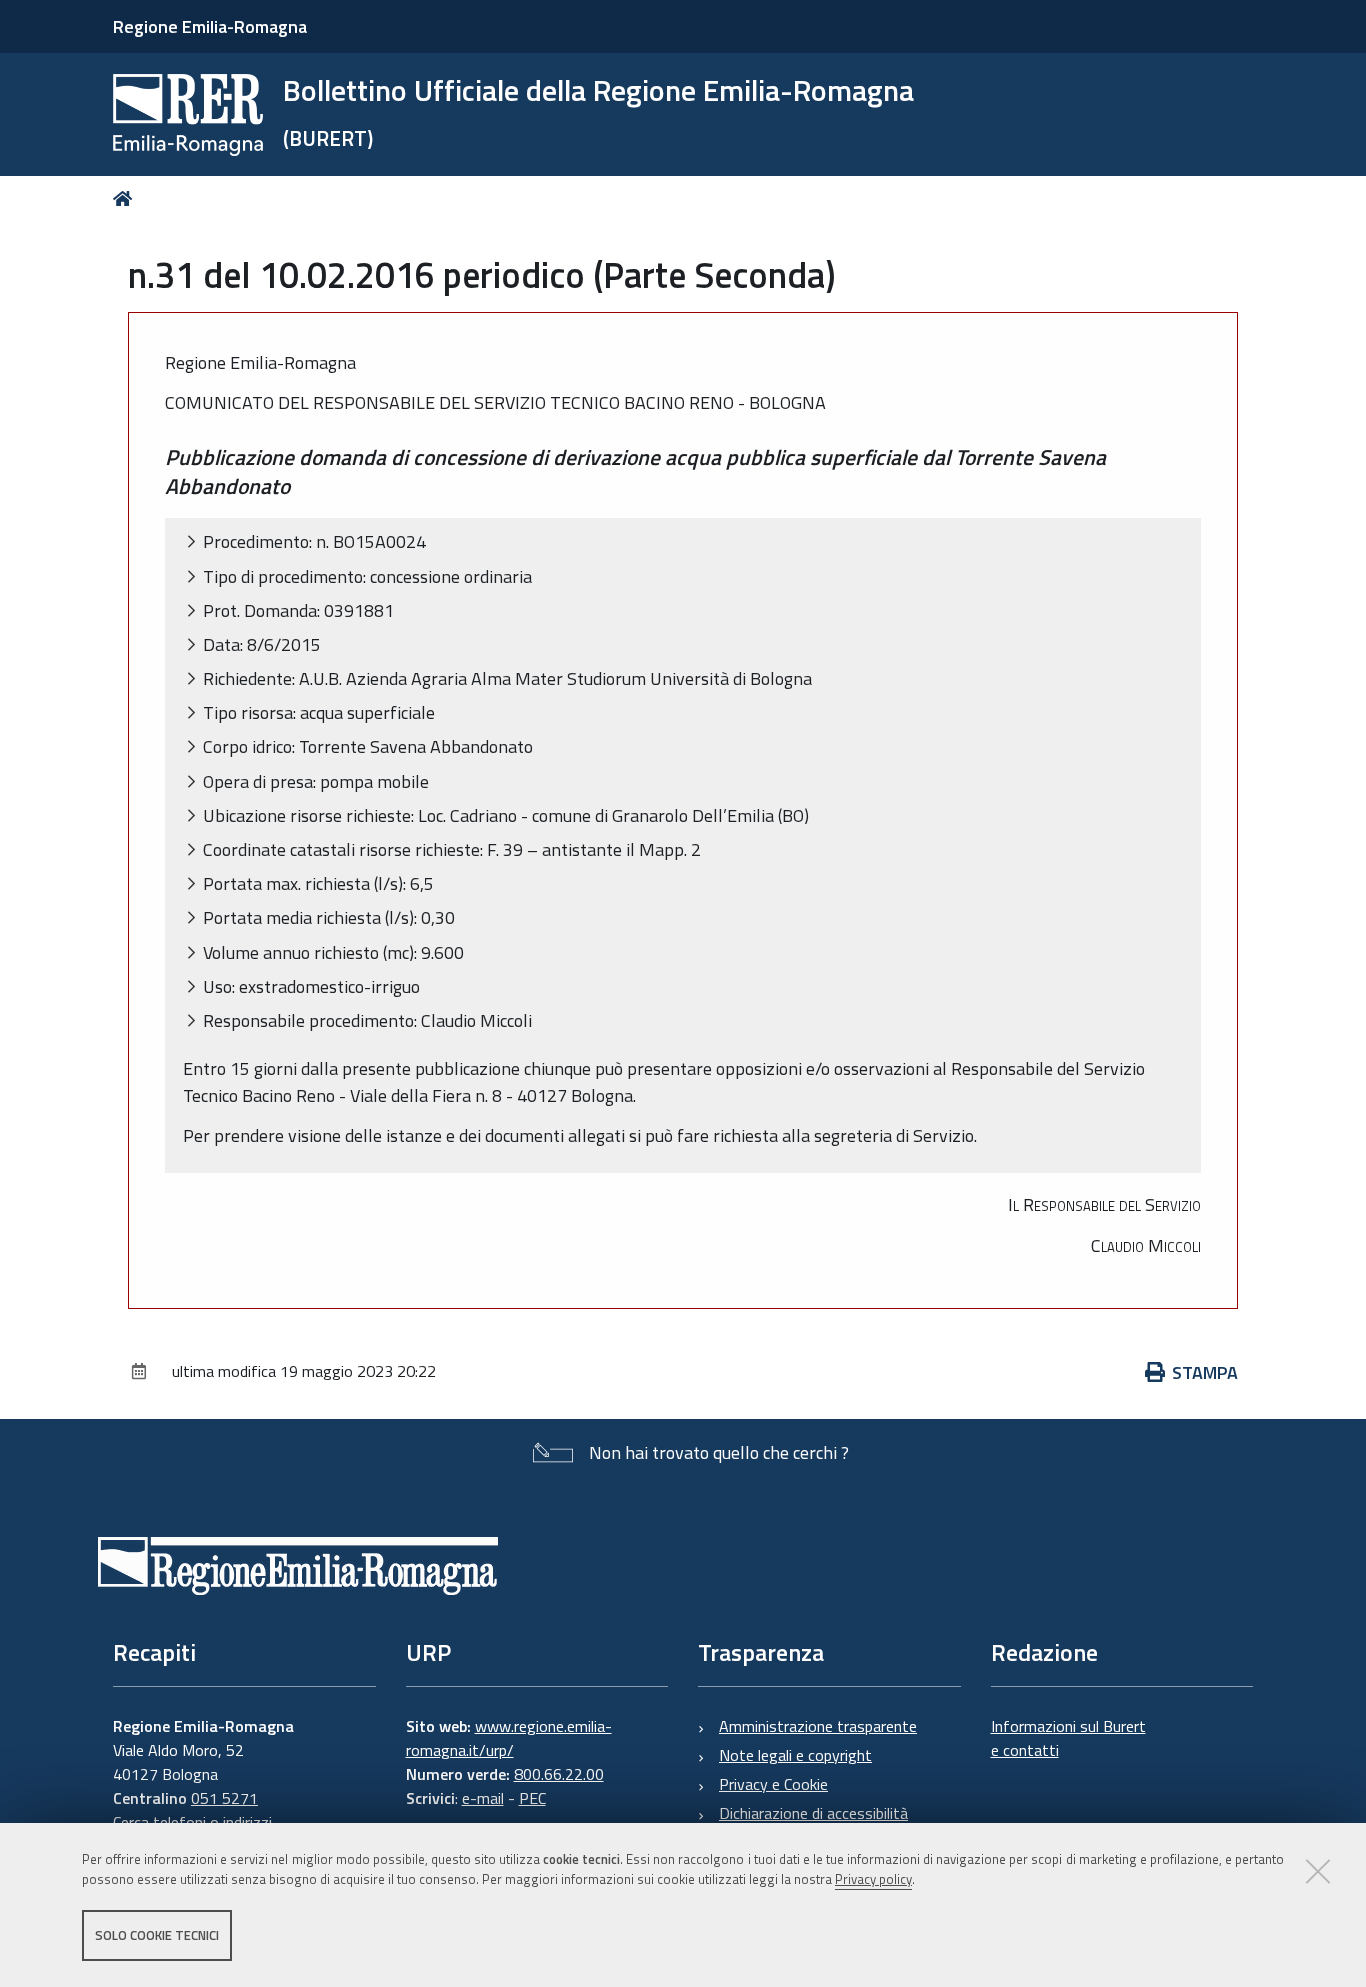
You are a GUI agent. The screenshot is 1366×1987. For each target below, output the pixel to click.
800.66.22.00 (559, 1774)
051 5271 (224, 1798)
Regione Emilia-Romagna (210, 26)
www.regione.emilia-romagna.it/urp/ (509, 1738)
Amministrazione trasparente (818, 1726)
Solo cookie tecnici (157, 1935)
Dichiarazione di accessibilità (813, 1813)
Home (126, 198)
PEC (532, 1798)
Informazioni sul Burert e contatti (1068, 1738)
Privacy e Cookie (773, 1784)
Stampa (1205, 1372)
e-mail (483, 1798)
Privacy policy (873, 1880)
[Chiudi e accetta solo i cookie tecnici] (1318, 1871)
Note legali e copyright (795, 1755)
